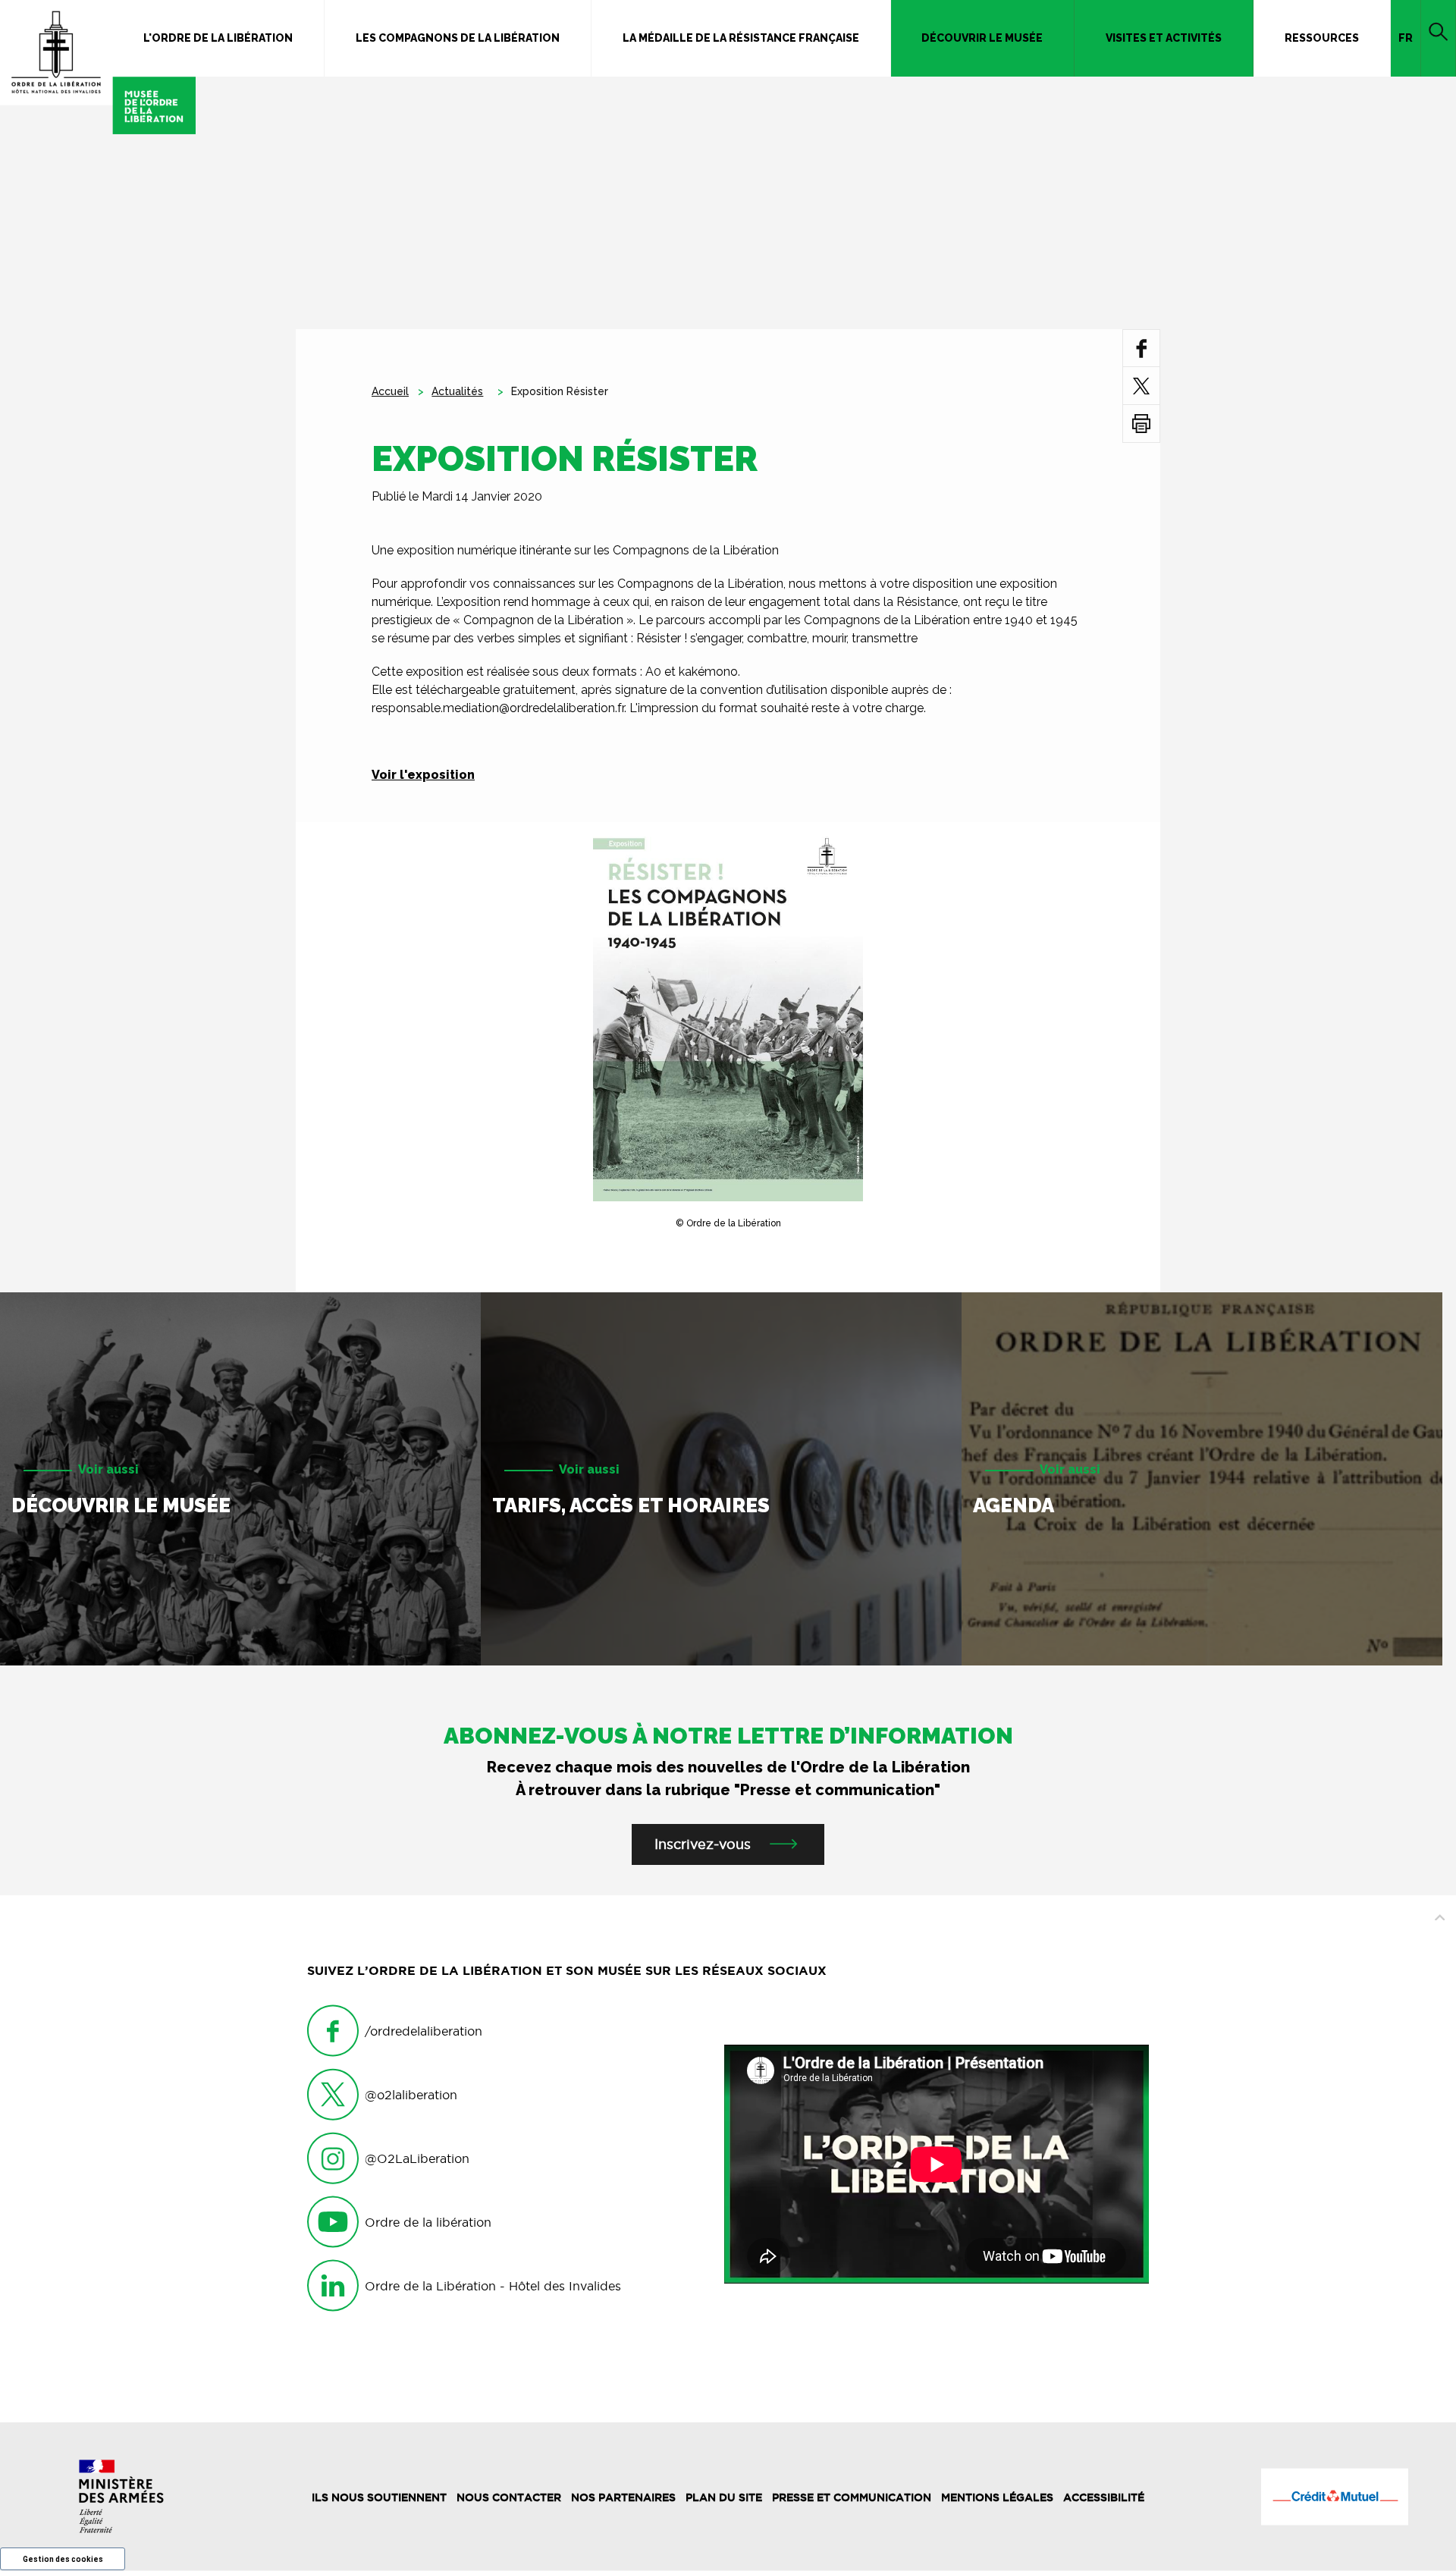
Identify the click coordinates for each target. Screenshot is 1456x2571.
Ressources (1322, 38)
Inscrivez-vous (703, 1844)
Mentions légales (997, 2497)
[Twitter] (1141, 386)
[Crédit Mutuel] (1335, 2497)
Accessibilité (1104, 2497)
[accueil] (98, 67)
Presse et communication (852, 2497)
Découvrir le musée (982, 38)
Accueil (390, 391)
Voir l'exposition (423, 775)
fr (1406, 38)
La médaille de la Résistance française (741, 38)
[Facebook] (1142, 348)
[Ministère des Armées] (121, 2496)
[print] (1141, 424)
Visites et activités (1164, 38)
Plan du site (724, 2497)
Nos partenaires (623, 2497)
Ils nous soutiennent (379, 2497)
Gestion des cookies (63, 2559)
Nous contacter (509, 2497)
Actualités (457, 391)
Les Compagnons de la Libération (458, 38)
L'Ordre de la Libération (218, 38)
